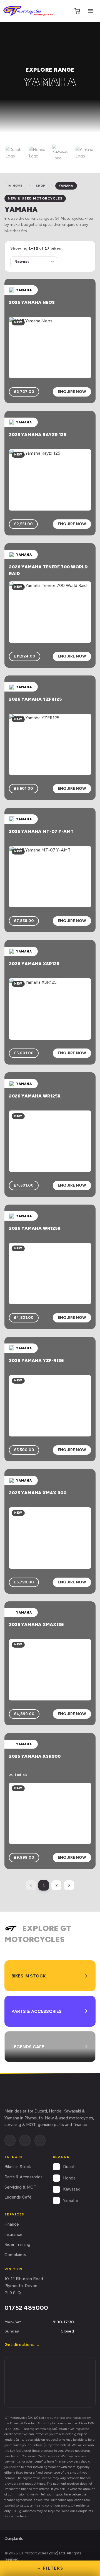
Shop (41, 186)
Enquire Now (72, 392)
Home (18, 186)
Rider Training (17, 2244)
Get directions (22, 2345)
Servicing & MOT (20, 2187)
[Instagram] (25, 2140)
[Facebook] (10, 2140)
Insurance (13, 2235)
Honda (69, 2178)
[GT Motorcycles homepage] (31, 2093)
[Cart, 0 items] (77, 11)
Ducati (69, 2167)
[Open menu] (91, 11)
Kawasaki (72, 2189)
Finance (12, 2224)
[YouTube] (40, 2140)
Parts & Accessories (23, 2177)
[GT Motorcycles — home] (28, 11)
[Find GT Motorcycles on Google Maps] (50, 2382)
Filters (53, 2568)
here (23, 2516)
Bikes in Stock (18, 2167)
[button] (15, 153)
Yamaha (70, 2200)
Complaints (15, 2255)
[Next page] (69, 1885)
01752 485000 (26, 2308)
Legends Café (18, 2197)
